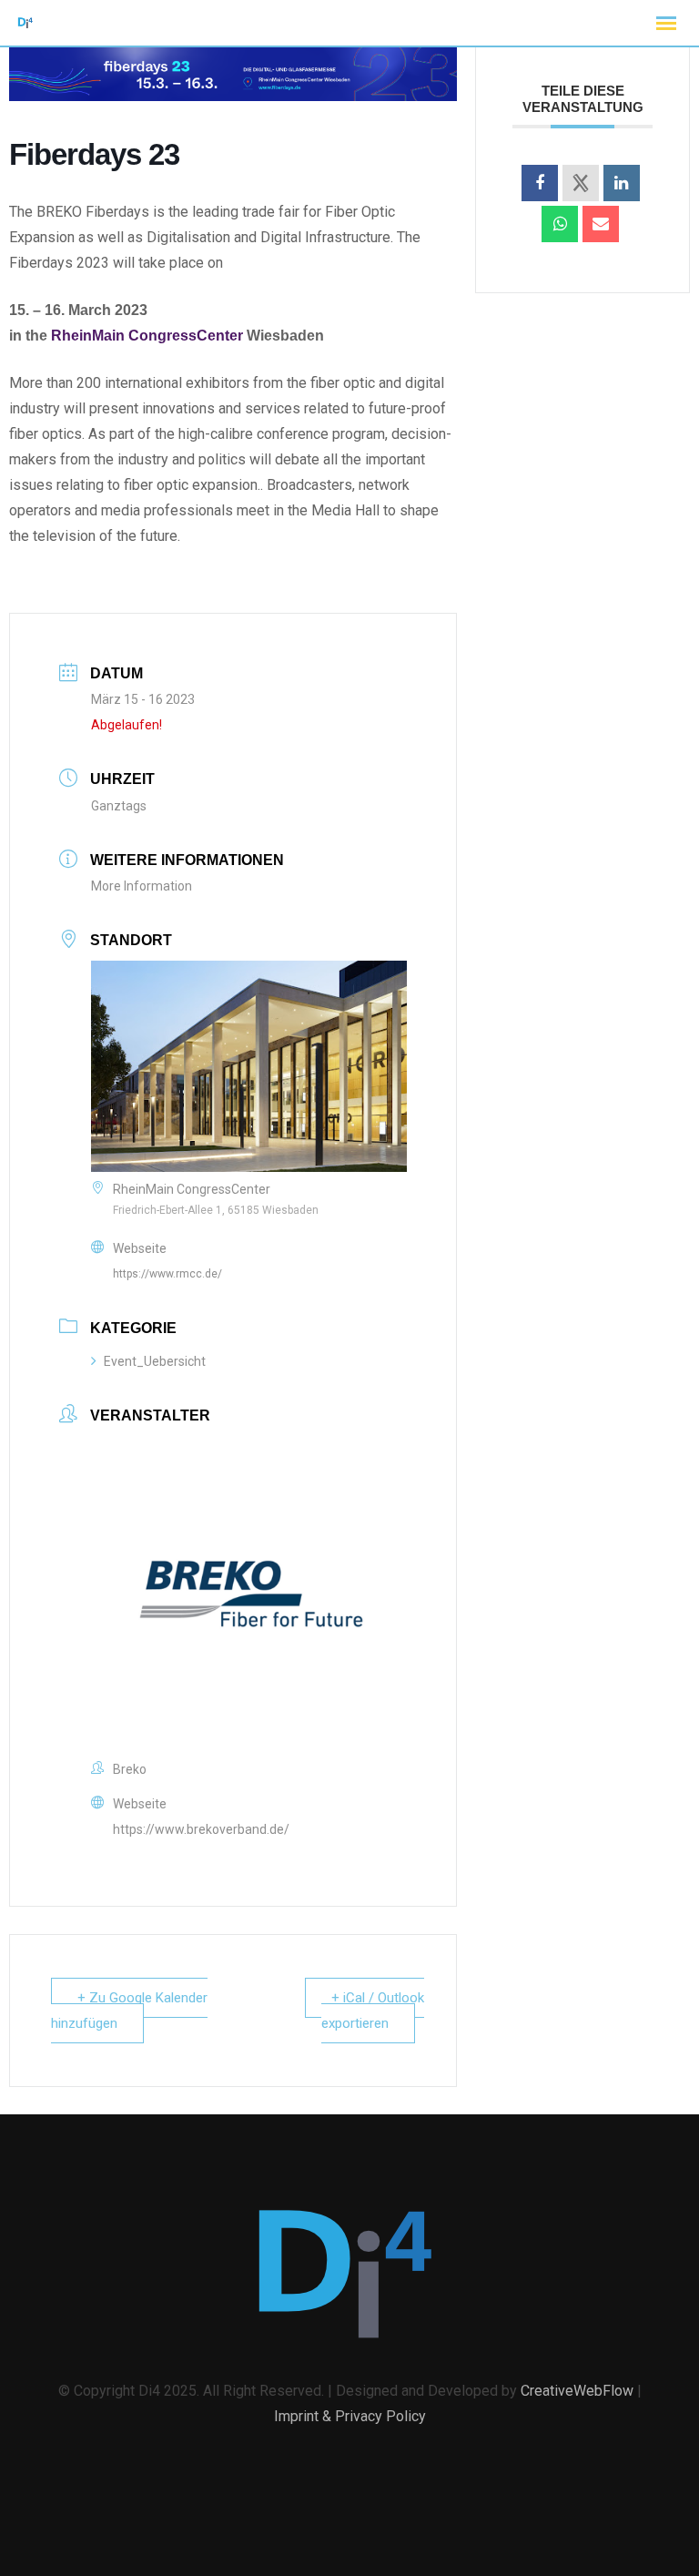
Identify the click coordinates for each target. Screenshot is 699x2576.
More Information (142, 886)
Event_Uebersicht (155, 1361)
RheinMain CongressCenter (147, 336)
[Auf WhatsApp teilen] (560, 224)
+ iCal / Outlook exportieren (373, 2011)
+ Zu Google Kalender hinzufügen (129, 2011)
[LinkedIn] (622, 183)
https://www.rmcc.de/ (167, 1274)
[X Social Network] (581, 183)
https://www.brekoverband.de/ (201, 1829)
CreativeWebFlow (577, 2391)
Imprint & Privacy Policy (350, 2416)
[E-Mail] (601, 224)
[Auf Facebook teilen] (540, 183)
